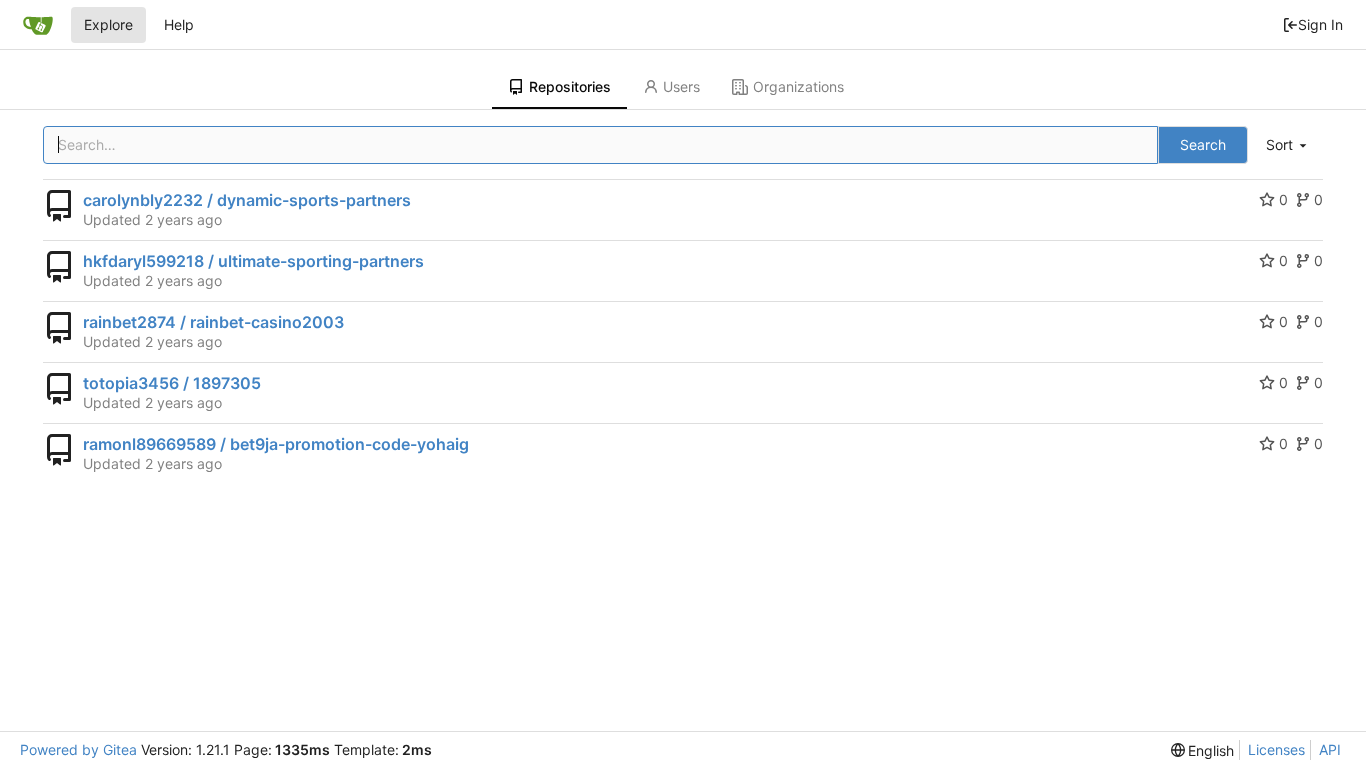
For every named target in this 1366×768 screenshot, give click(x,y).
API (1330, 749)
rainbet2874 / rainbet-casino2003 (213, 322)
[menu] (1288, 145)
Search (1203, 144)
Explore (108, 24)
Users (681, 86)
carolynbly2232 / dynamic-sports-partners (247, 200)
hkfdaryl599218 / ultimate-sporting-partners (253, 261)
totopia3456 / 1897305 (172, 383)
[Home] (38, 25)
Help (179, 24)
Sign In (1320, 24)
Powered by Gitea (78, 749)
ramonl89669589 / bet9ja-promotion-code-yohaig (276, 444)
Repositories (570, 86)
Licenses (1276, 749)
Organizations (798, 86)
